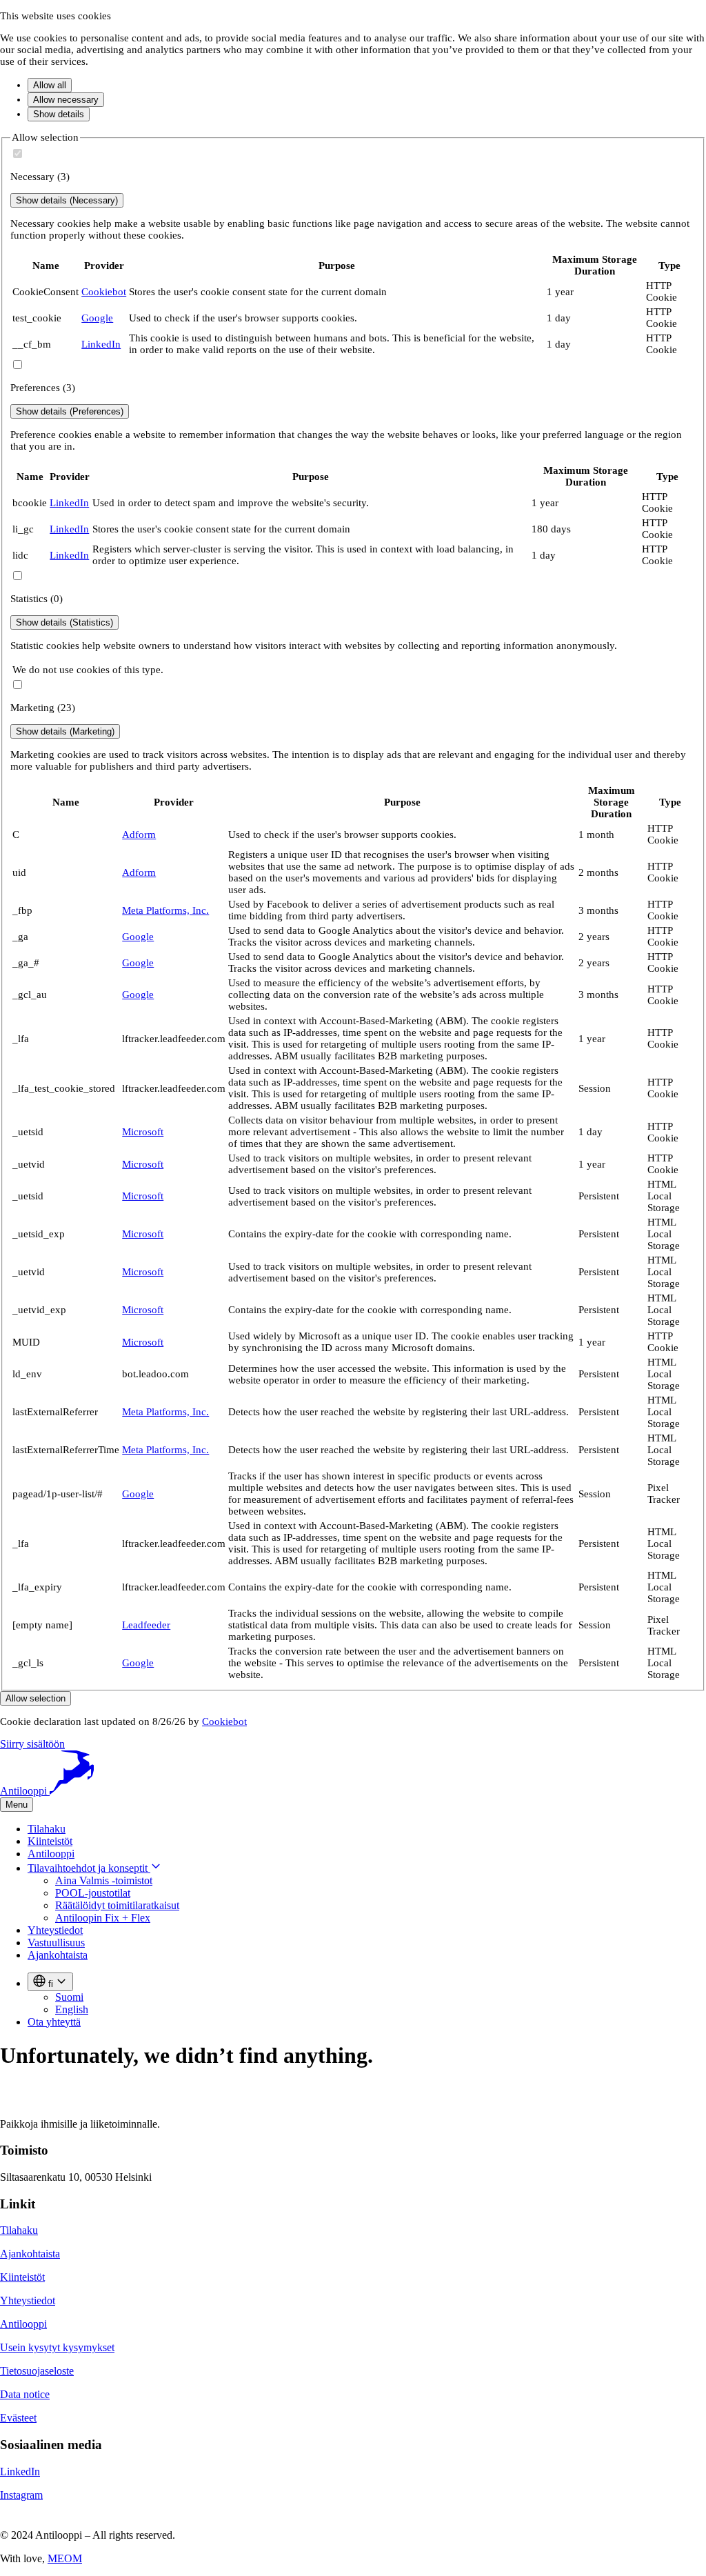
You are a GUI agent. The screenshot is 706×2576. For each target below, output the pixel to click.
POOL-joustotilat (93, 1893)
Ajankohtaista (58, 1955)
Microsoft (143, 1132)
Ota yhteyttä (54, 2022)
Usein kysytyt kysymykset (57, 2347)
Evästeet (18, 2418)
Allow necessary (66, 100)
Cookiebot (104, 292)
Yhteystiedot (55, 1930)
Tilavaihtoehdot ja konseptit (89, 1868)
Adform (139, 835)
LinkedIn (101, 344)
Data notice (25, 2394)
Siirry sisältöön (32, 1744)
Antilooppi (51, 1854)
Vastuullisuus (56, 1943)
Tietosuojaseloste (37, 2371)
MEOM (65, 2558)
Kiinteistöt (50, 1841)
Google (97, 318)
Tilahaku (47, 1829)
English (72, 2009)
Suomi (69, 1997)
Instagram (21, 2495)
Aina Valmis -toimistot (104, 1880)
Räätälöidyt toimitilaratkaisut (117, 1905)
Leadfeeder (146, 1625)
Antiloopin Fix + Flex (103, 1918)
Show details (59, 114)
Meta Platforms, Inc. (165, 910)
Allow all (50, 85)
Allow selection (36, 1698)
